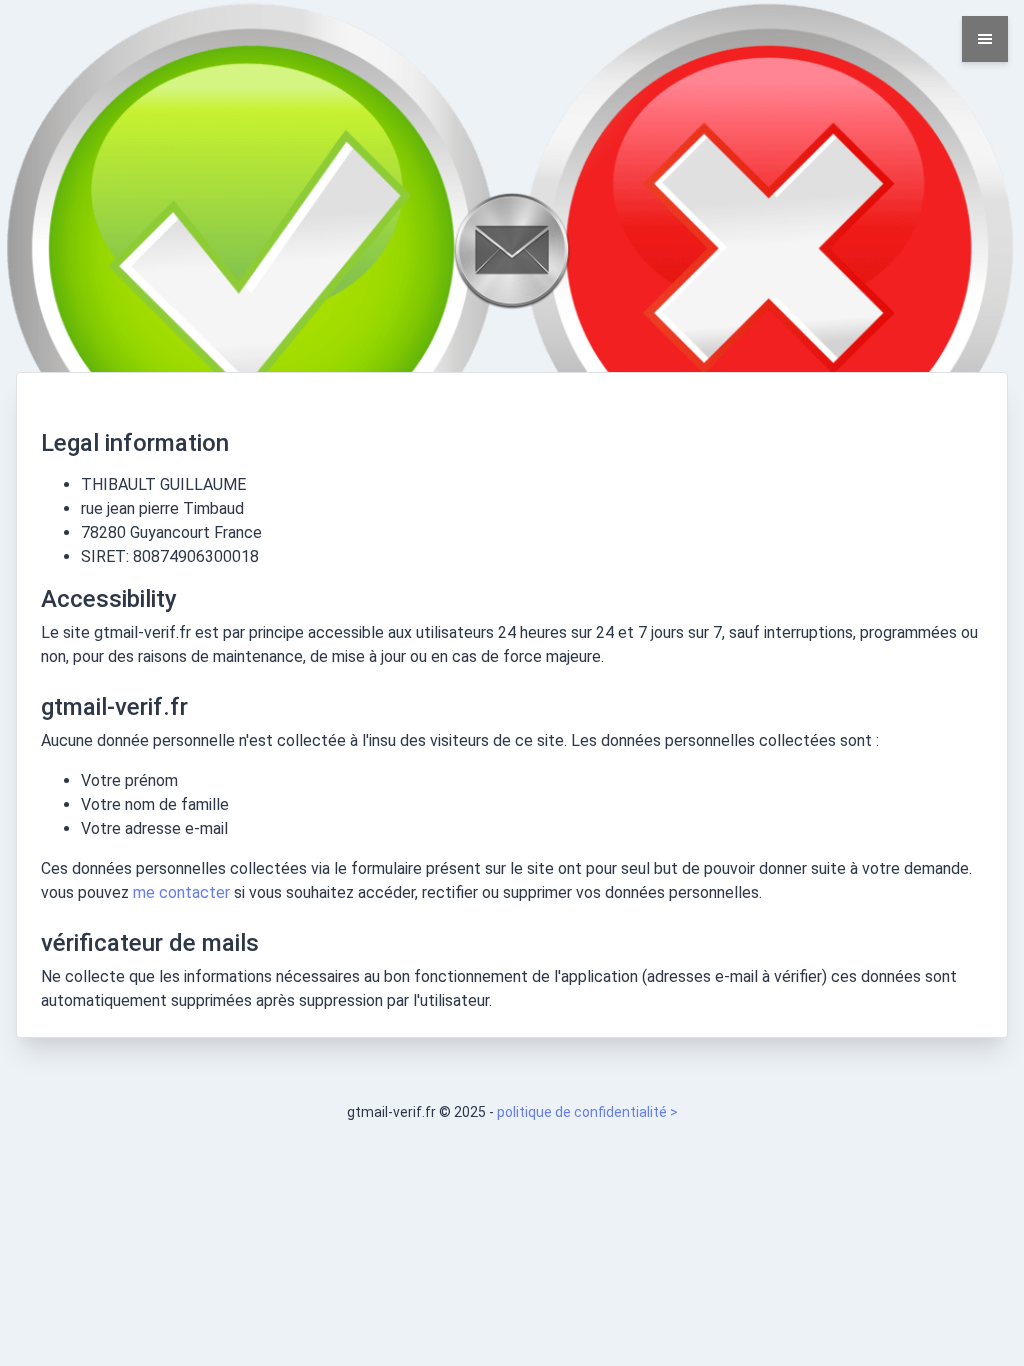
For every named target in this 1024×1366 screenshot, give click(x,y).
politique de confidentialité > (587, 1112)
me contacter (181, 892)
